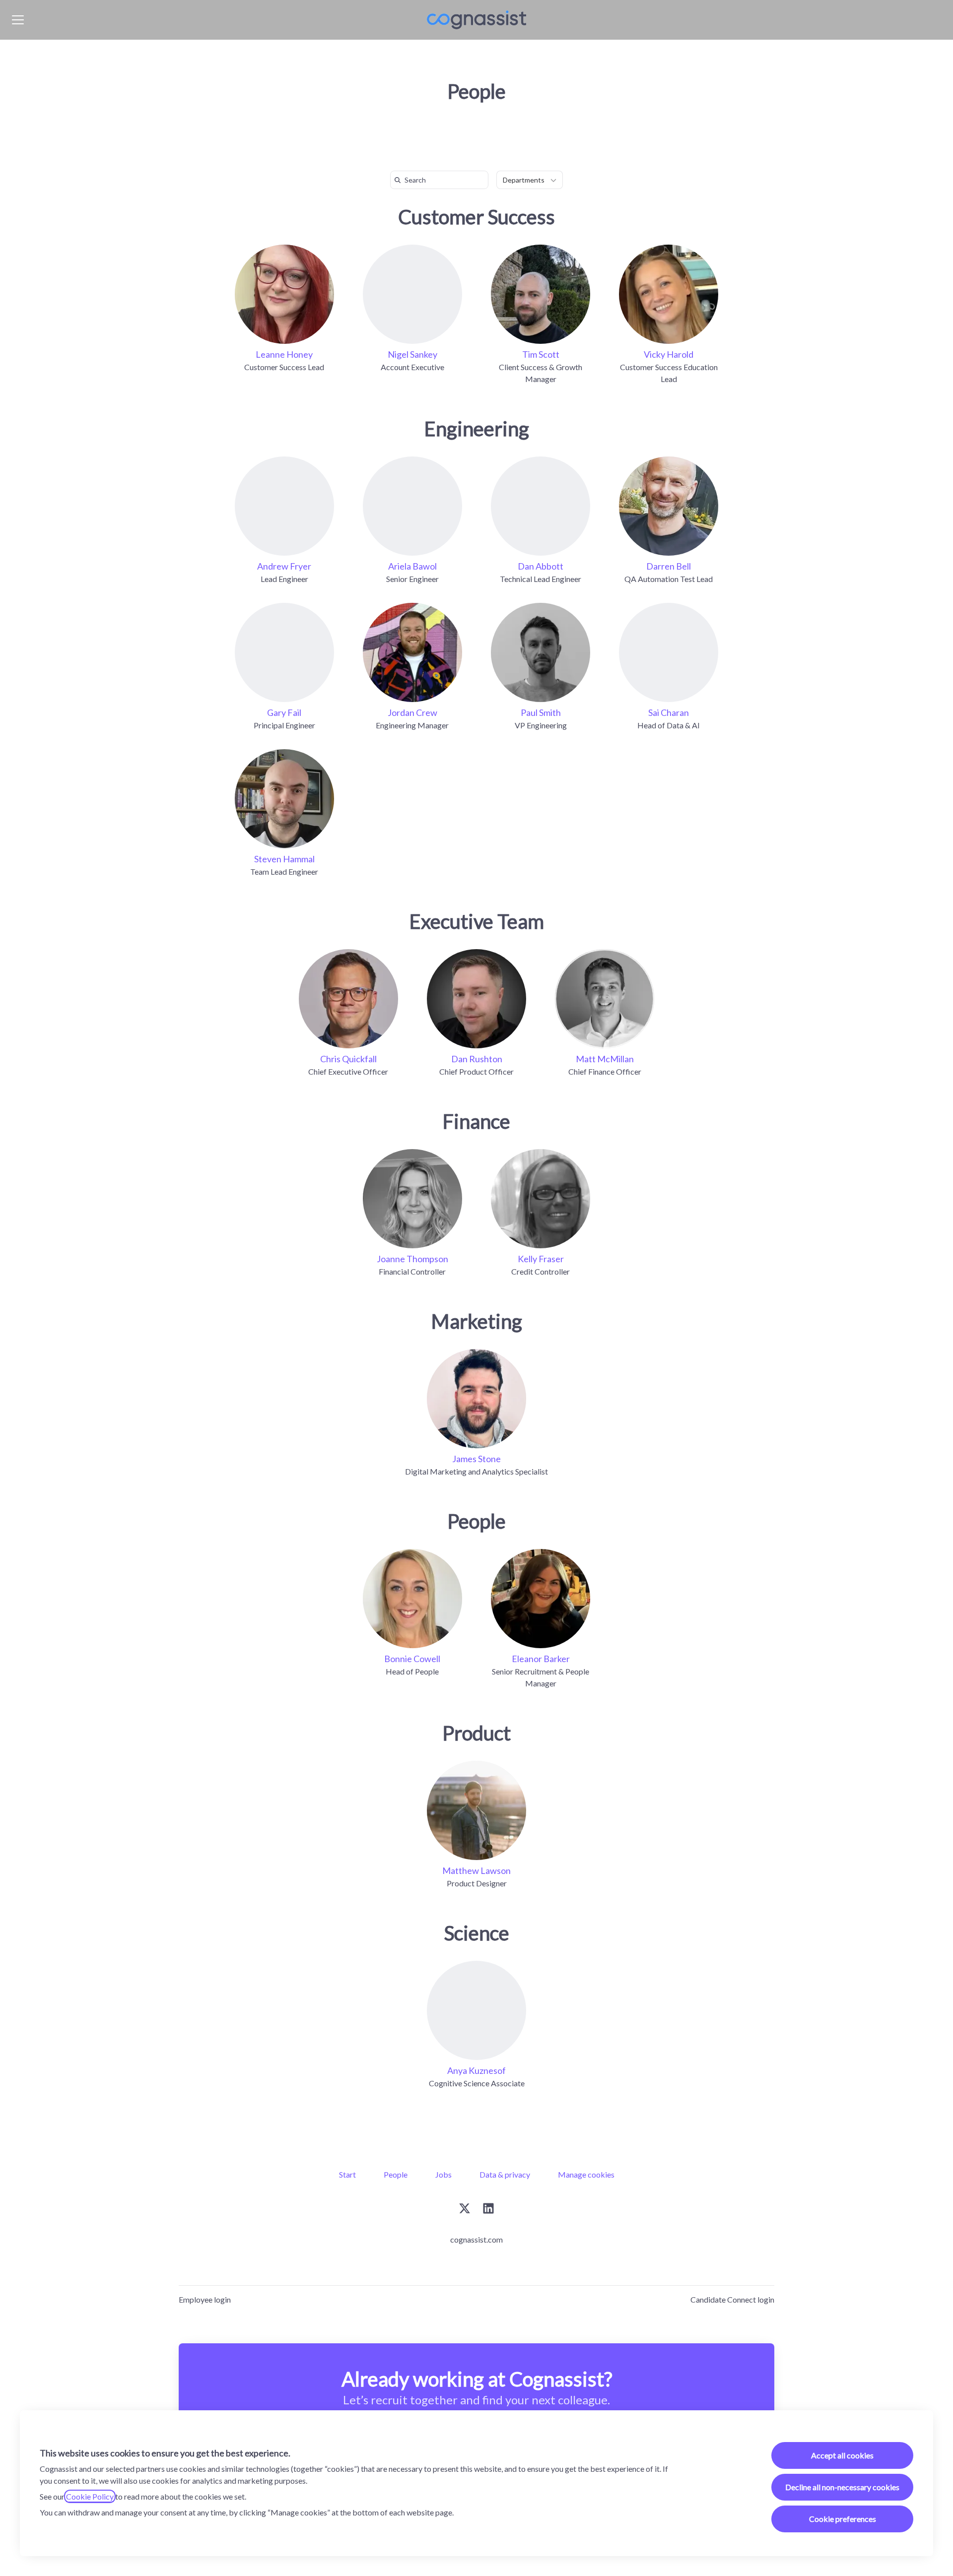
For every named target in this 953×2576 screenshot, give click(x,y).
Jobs (443, 2174)
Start (347, 2174)
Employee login (205, 2299)
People (396, 2174)
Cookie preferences (843, 2519)
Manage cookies (586, 2174)
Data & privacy (505, 2174)
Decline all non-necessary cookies (842, 2487)
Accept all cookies (842, 2455)
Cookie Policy (90, 2496)
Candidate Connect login (732, 2299)
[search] (441, 180)
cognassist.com (476, 2239)
